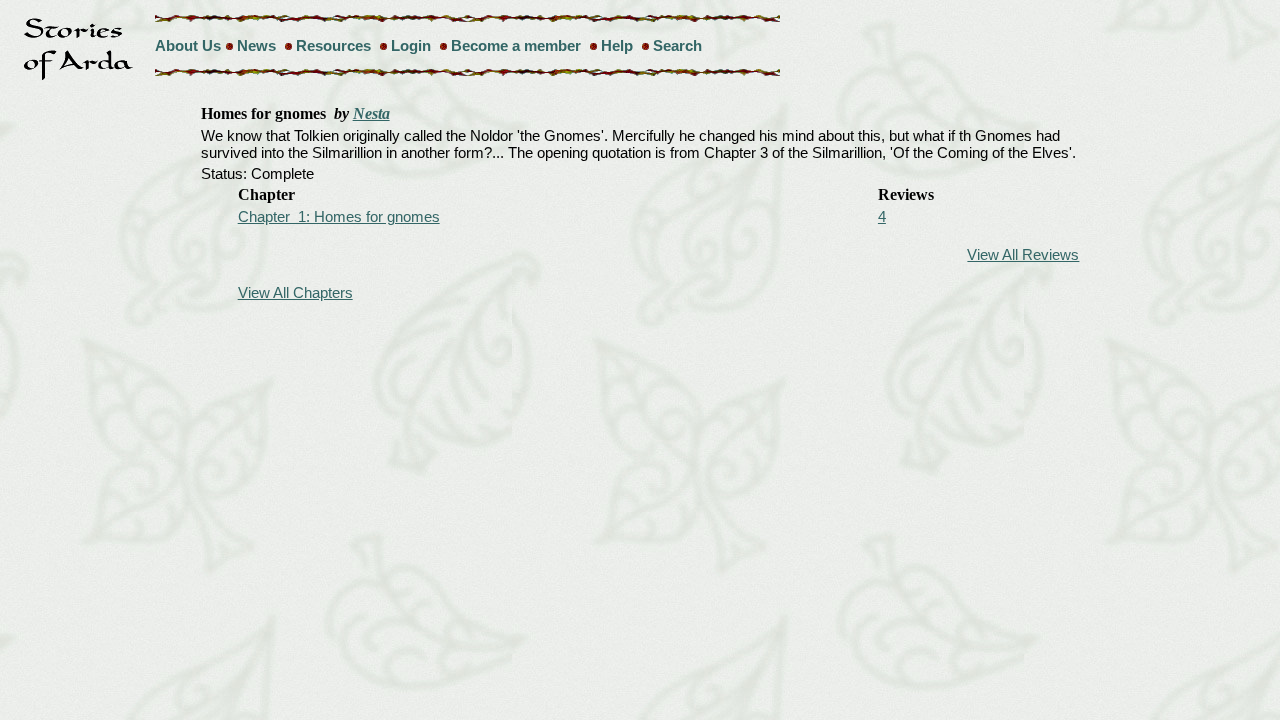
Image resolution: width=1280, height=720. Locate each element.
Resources (333, 45)
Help (617, 45)
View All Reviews (1023, 254)
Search (677, 45)
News (256, 45)
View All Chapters (295, 292)
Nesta (371, 113)
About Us (188, 45)
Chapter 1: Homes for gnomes (339, 216)
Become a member (516, 45)
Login (411, 45)
